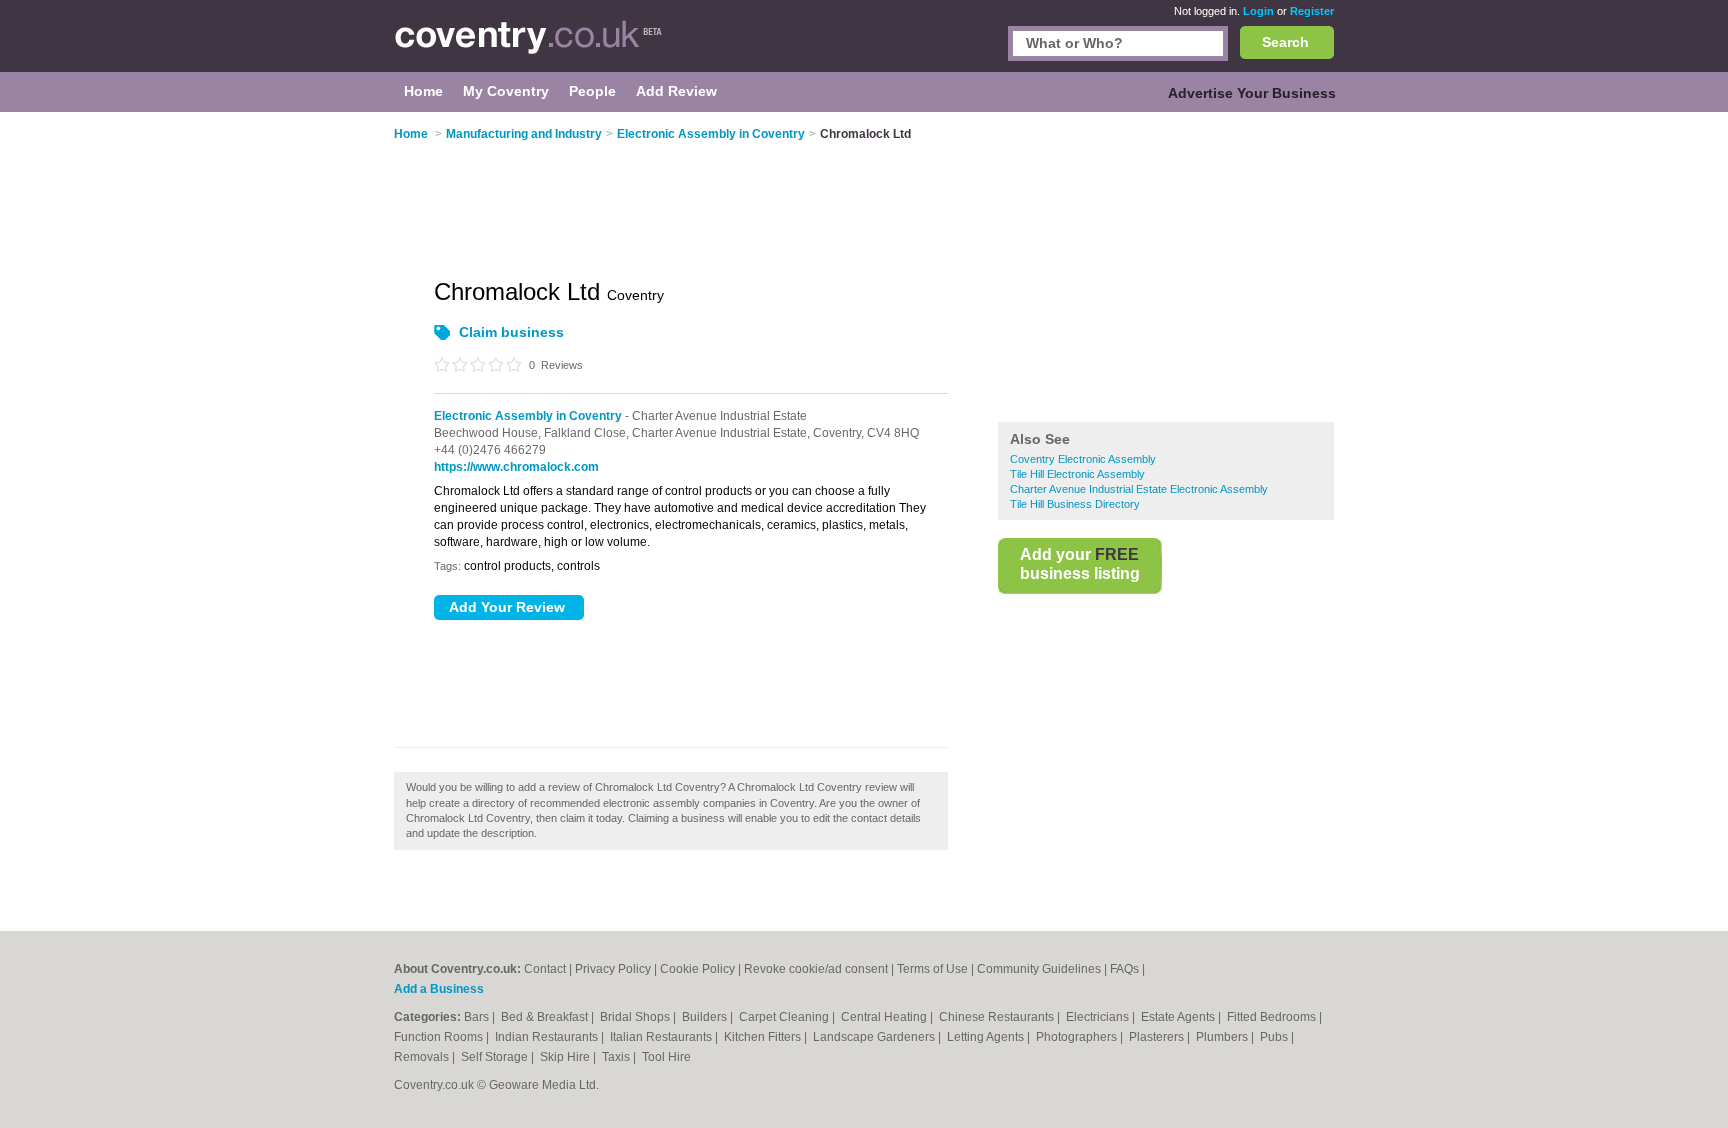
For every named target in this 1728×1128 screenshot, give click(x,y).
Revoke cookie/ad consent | (820, 969)
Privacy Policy (613, 969)
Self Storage (496, 1057)
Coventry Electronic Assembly (1083, 459)
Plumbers (1223, 1037)
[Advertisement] (1166, 269)
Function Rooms (440, 1037)
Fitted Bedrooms (1273, 1017)
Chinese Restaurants (998, 1017)
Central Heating (885, 1017)
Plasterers (1158, 1037)
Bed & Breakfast (546, 1017)
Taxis (617, 1057)
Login (1258, 11)
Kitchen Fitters (764, 1037)
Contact (545, 969)
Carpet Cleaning (785, 1017)
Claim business (511, 332)
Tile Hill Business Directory (1075, 504)
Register (1312, 11)
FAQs (1124, 969)
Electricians (1099, 1017)
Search (1285, 42)
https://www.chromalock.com (516, 467)
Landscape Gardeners (875, 1037)
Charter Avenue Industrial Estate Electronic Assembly (1139, 489)
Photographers (1078, 1037)
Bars (478, 1017)
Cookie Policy (697, 969)
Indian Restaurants (548, 1037)
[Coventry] (528, 46)
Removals (423, 1057)
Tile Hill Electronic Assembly (1077, 474)
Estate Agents (1179, 1017)
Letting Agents (987, 1037)
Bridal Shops (636, 1017)
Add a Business (439, 989)
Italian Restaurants (662, 1037)
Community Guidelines (1039, 969)
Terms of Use (932, 969)
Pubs (1275, 1037)
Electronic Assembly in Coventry (528, 416)
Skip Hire (566, 1057)
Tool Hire (666, 1057)
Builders (706, 1017)
